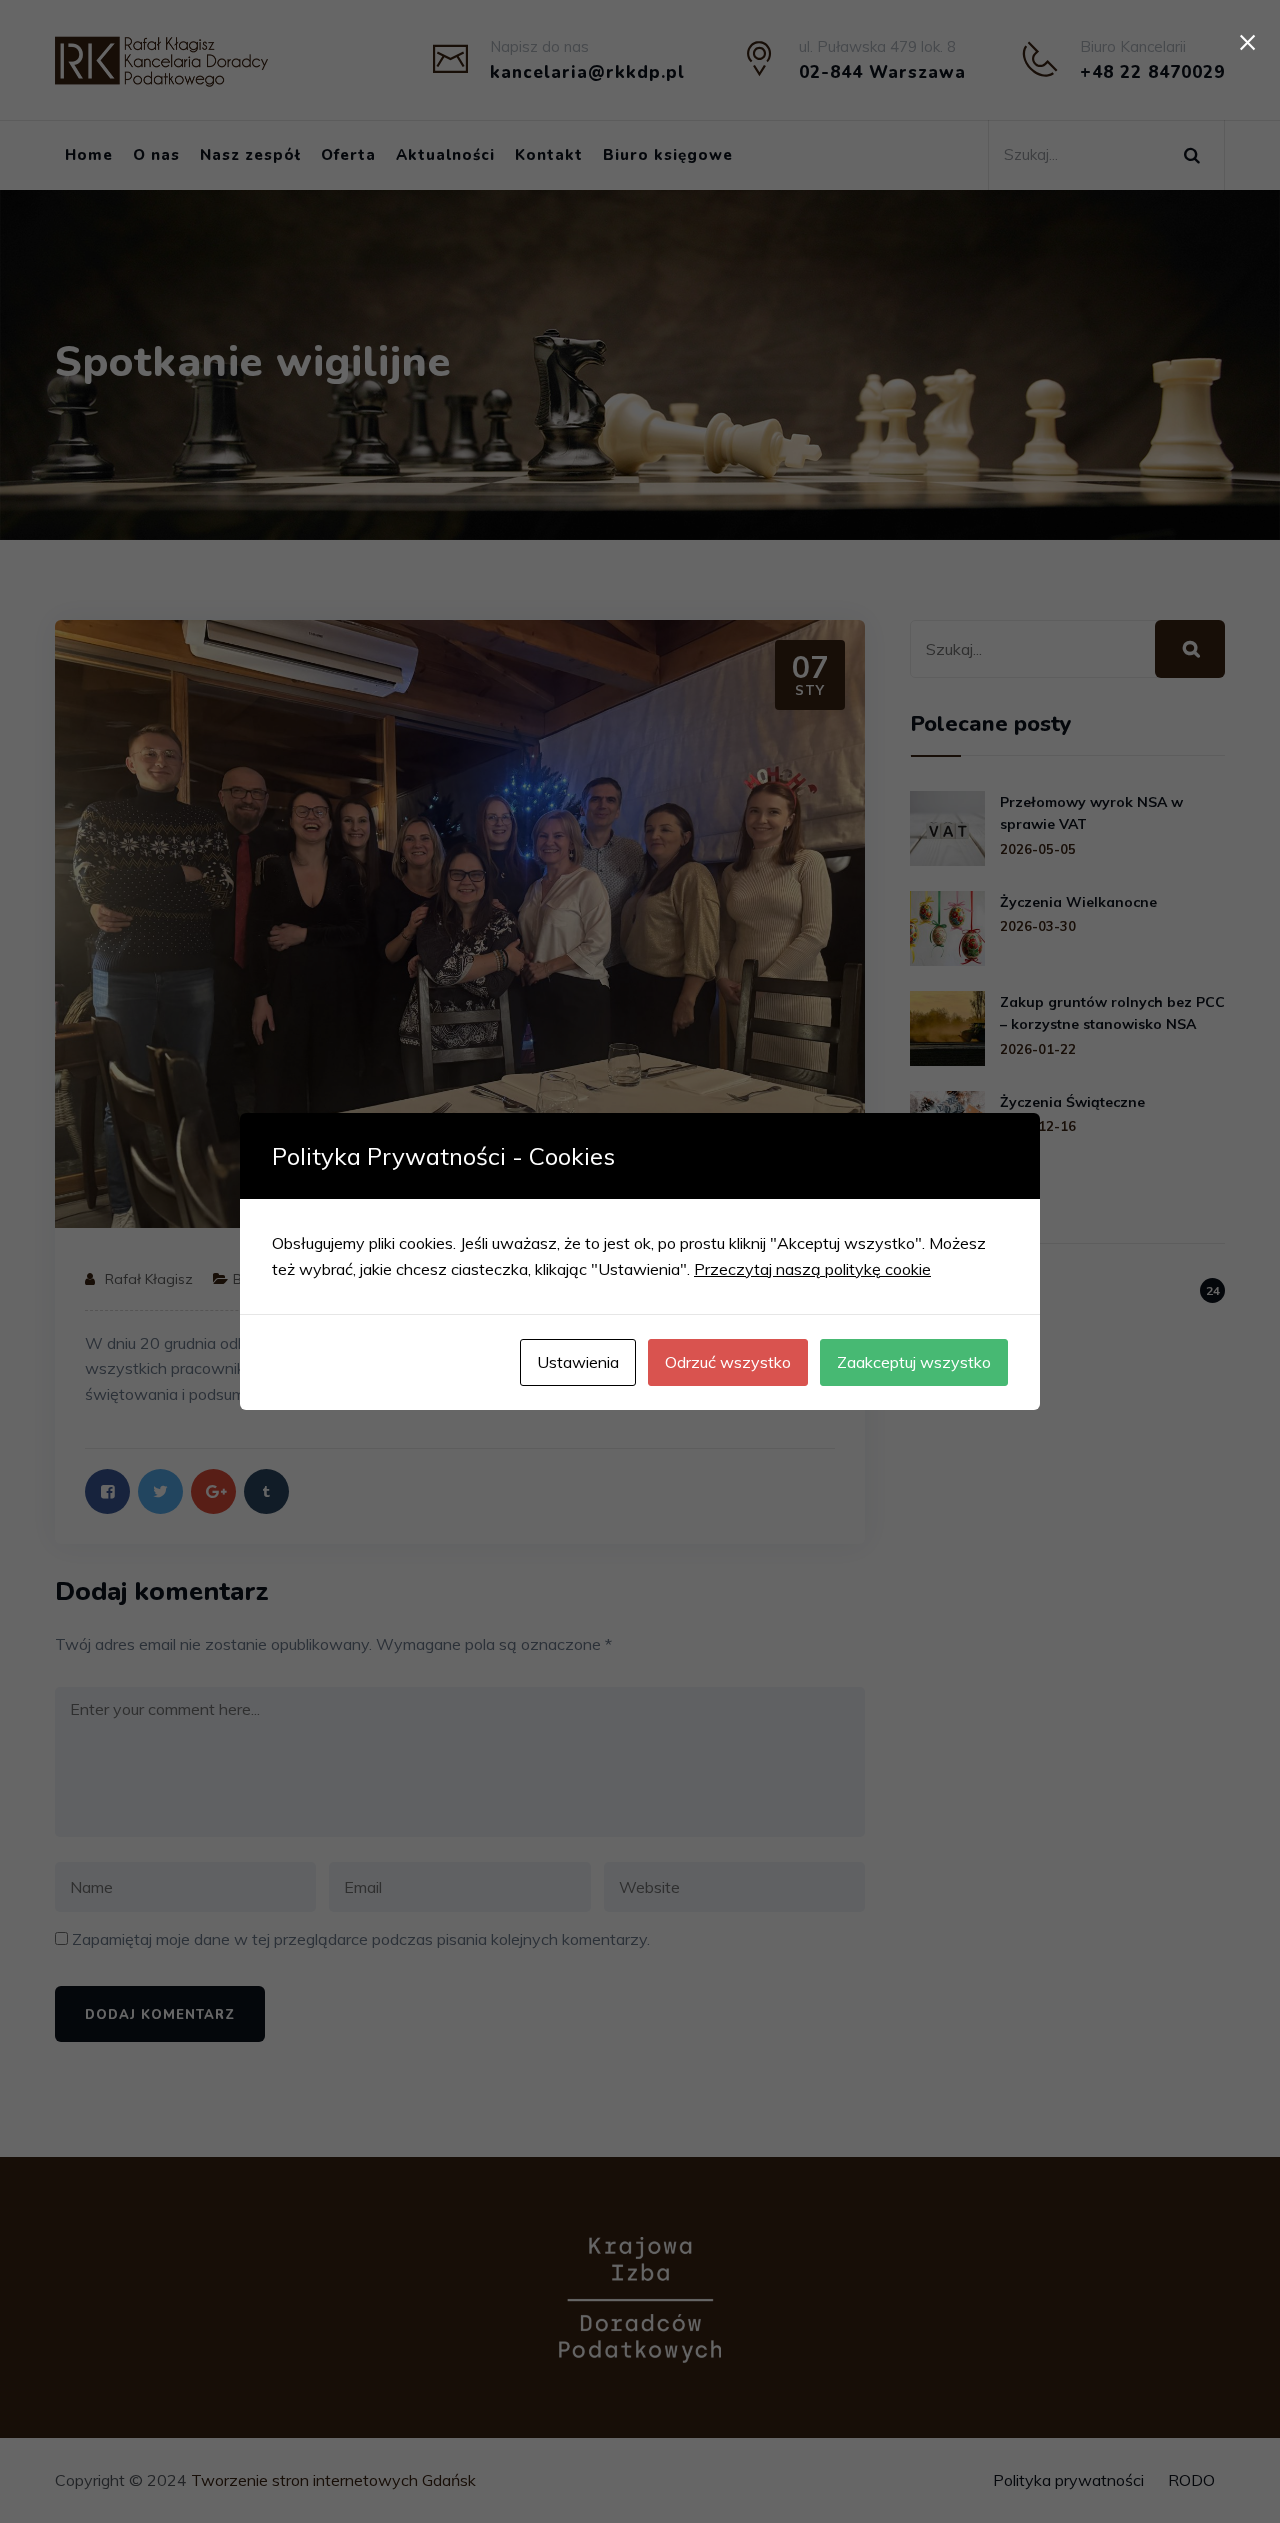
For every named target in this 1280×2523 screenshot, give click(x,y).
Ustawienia (578, 1362)
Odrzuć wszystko (728, 1362)
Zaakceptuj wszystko (914, 1362)
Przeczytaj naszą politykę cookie (812, 1269)
